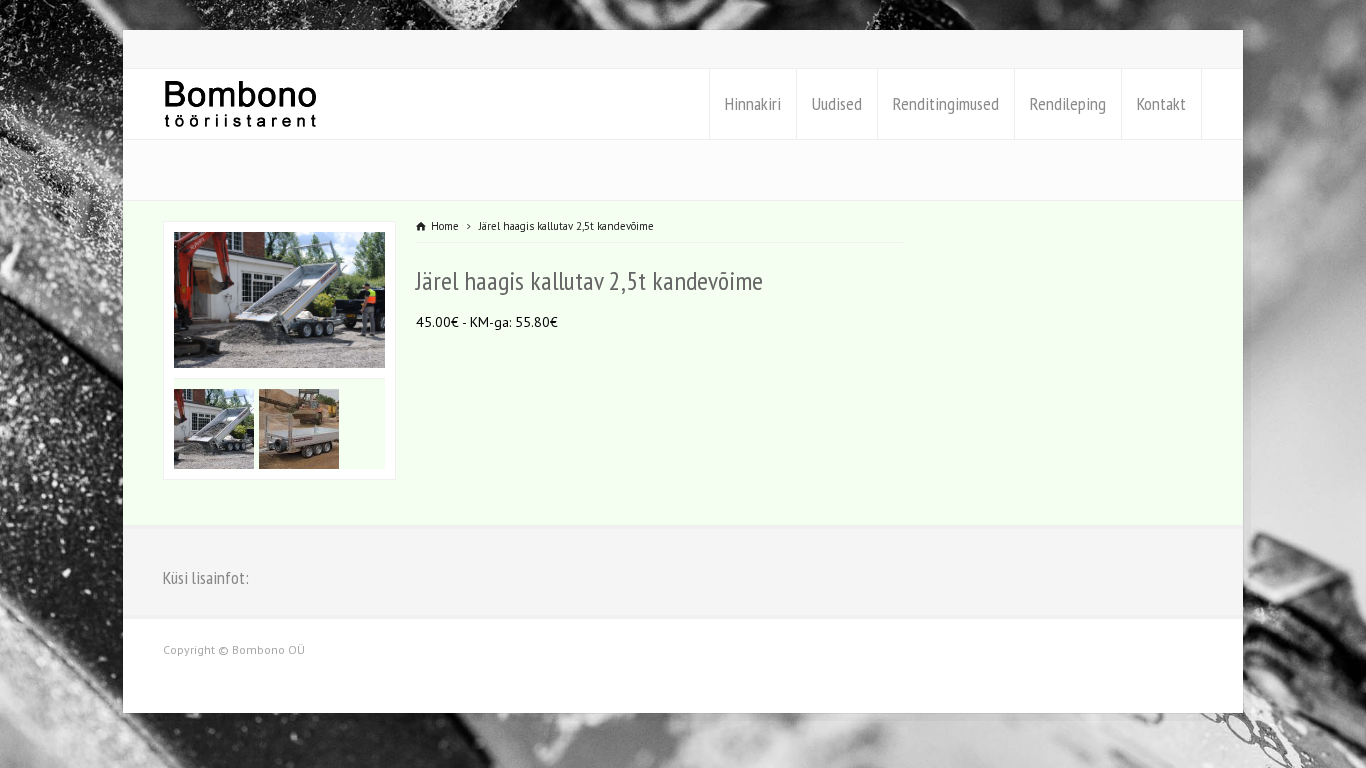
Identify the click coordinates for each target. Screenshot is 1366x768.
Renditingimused (946, 103)
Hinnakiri (753, 103)
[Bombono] (240, 104)
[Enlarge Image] (280, 234)
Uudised (837, 103)
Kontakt (1161, 103)
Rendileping (1068, 103)
